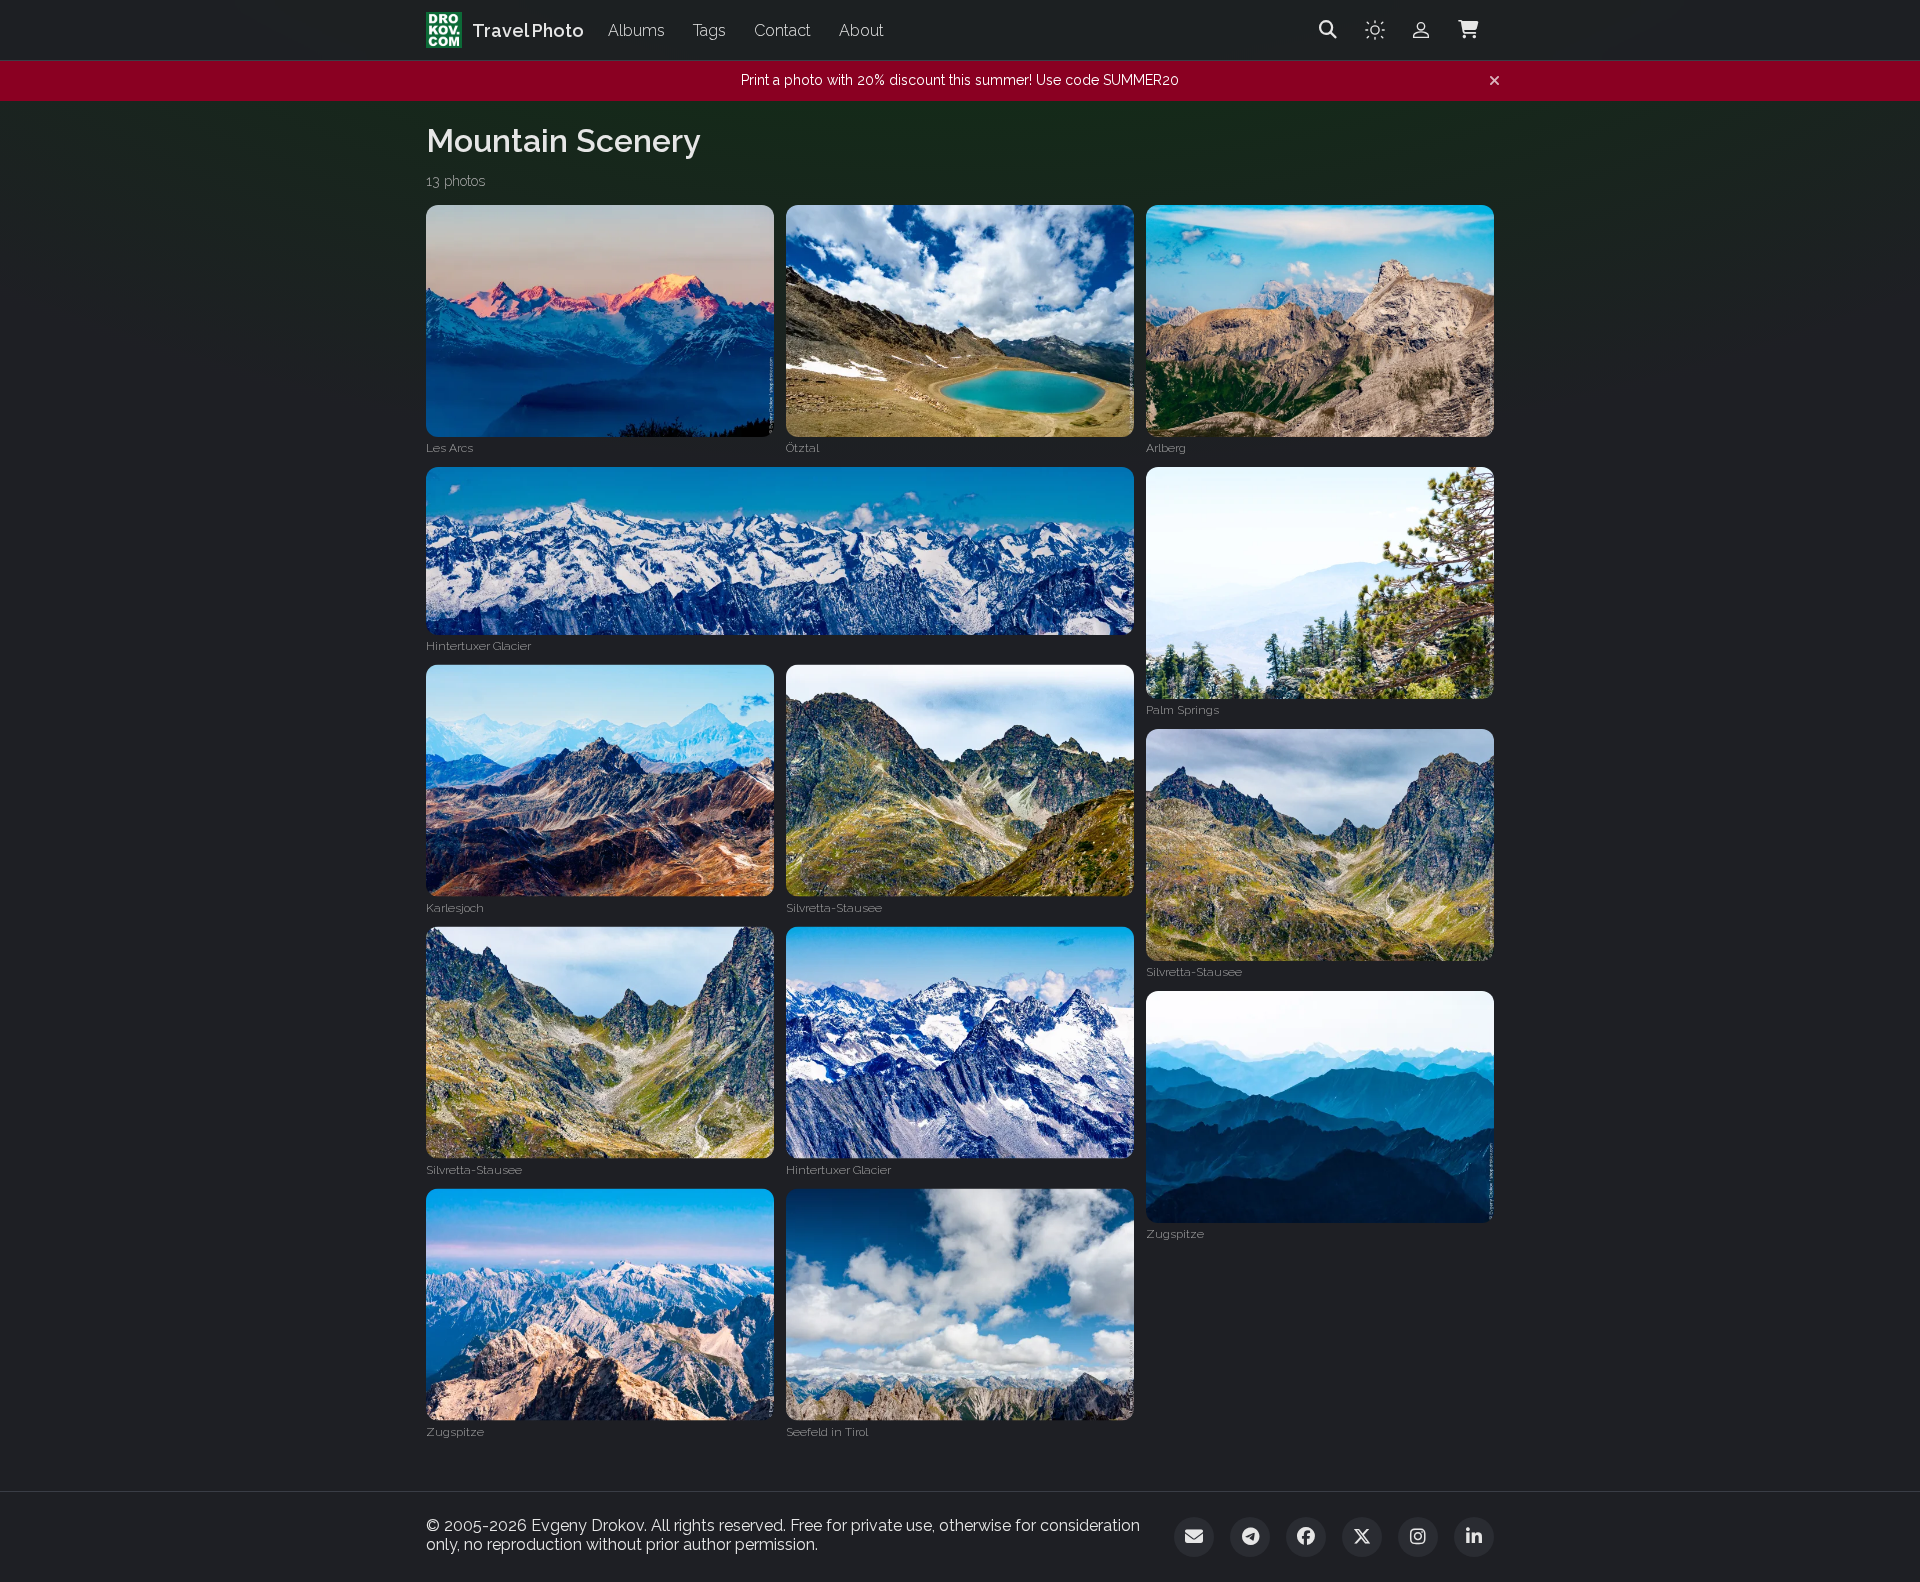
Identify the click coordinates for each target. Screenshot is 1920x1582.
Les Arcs (449, 448)
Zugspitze (1175, 1234)
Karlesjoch (455, 908)
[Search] (1328, 30)
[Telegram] (1250, 1537)
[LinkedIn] (1474, 1537)
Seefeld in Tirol (827, 1432)
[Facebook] (1306, 1537)
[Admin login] (1421, 30)
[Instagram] (1418, 1537)
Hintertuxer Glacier (478, 646)
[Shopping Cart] (1468, 30)
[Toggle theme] (1375, 30)
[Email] (1194, 1537)
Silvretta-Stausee (834, 908)
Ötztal (802, 448)
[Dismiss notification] (1494, 81)
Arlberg (1166, 448)
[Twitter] (1362, 1537)
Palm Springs (1182, 710)
